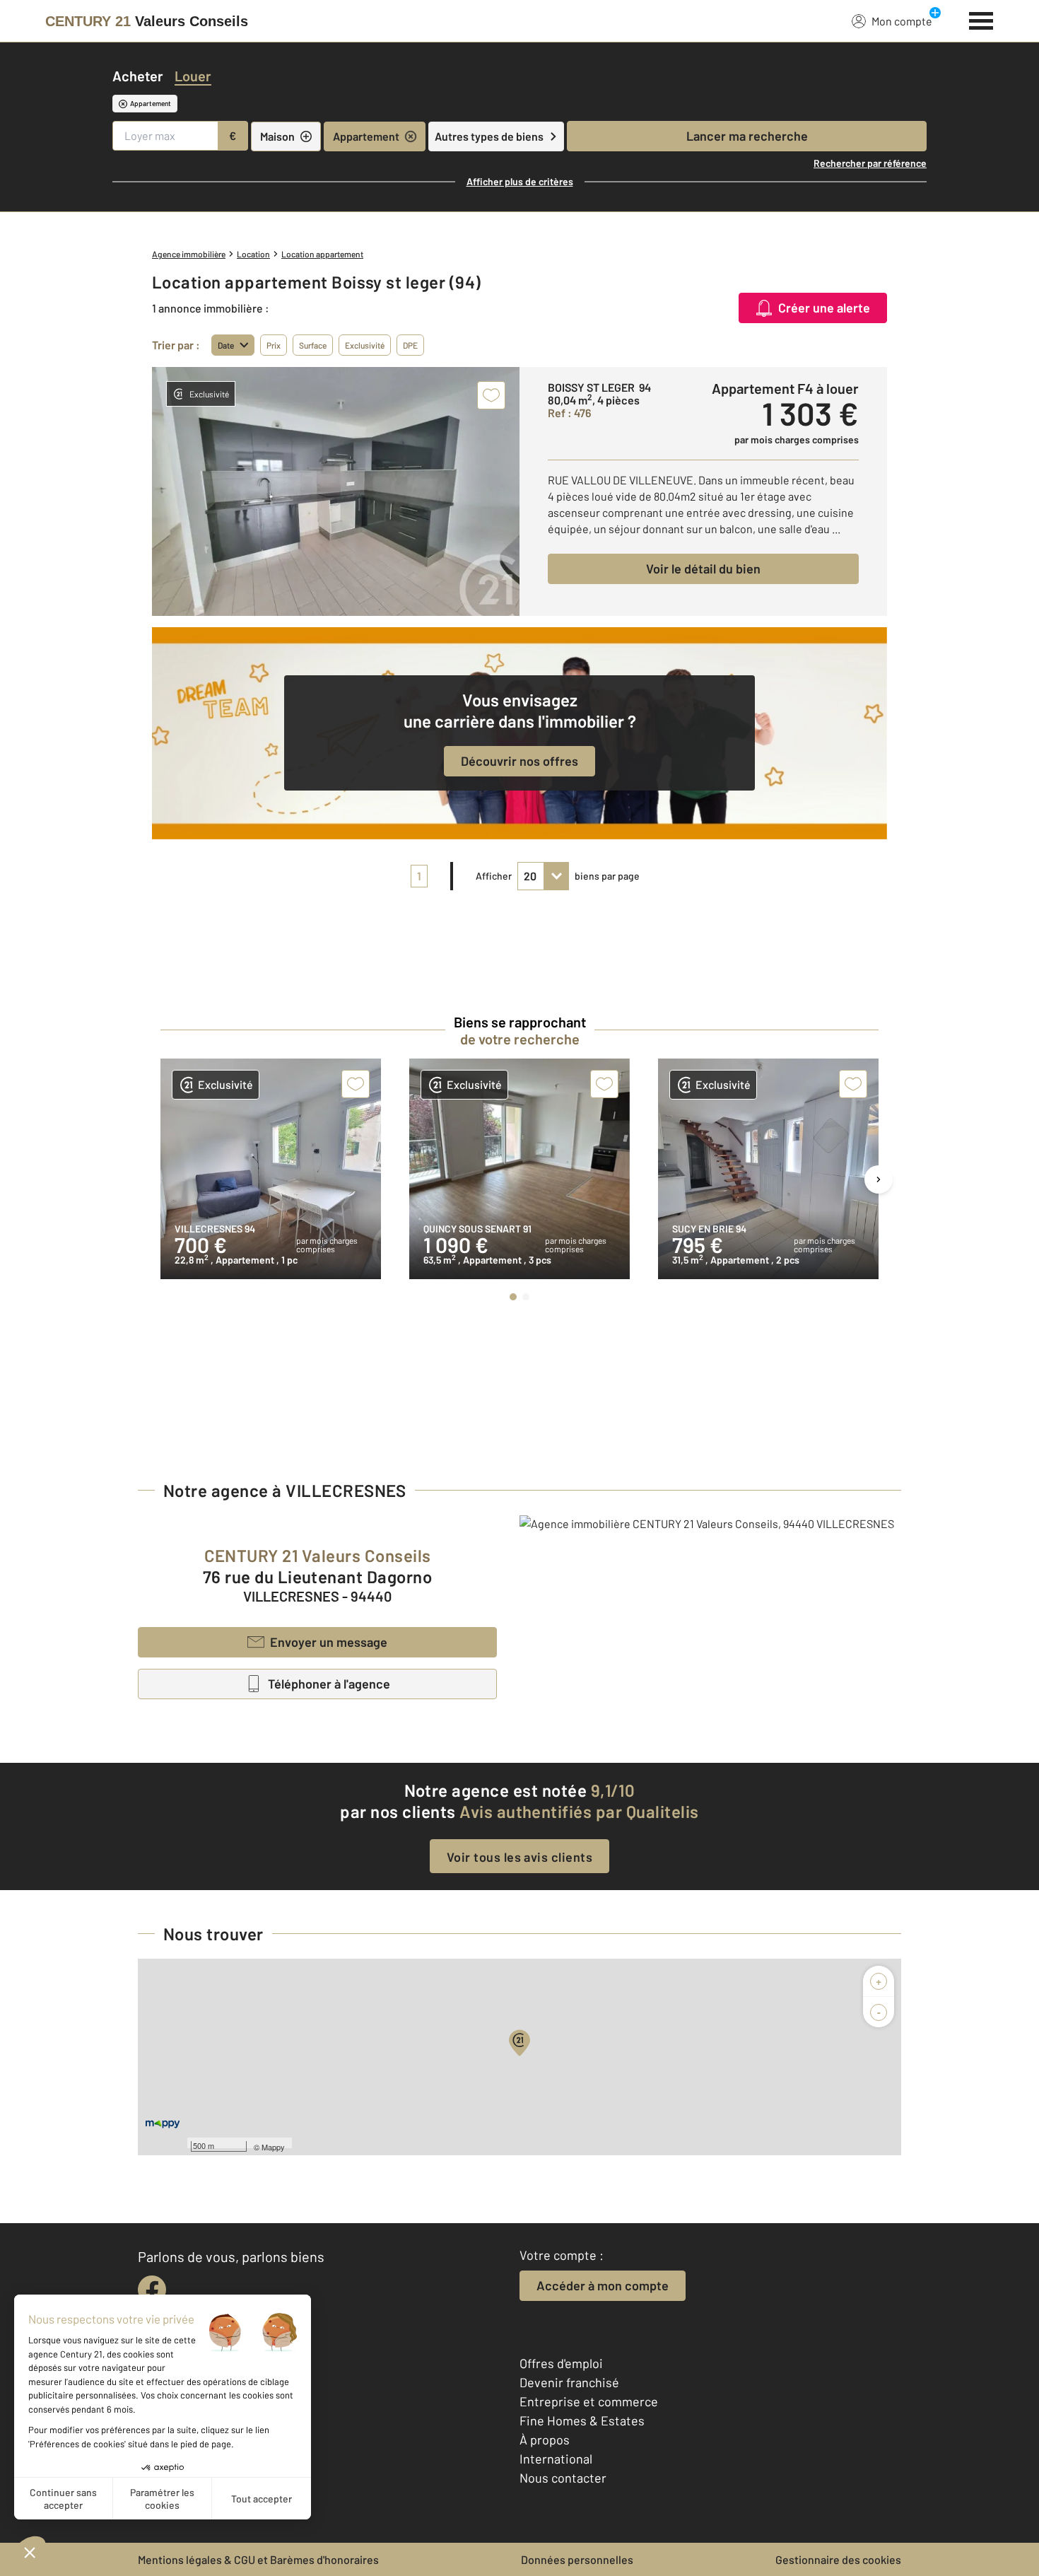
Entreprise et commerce (589, 2401)
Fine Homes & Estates (582, 2420)
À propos (545, 2440)
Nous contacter (563, 2478)
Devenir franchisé (569, 2382)
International (556, 2459)
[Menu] (981, 19)
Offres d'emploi (561, 2363)
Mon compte (902, 21)
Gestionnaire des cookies (838, 2559)
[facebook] (152, 2290)
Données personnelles (577, 2559)
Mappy (273, 2147)
